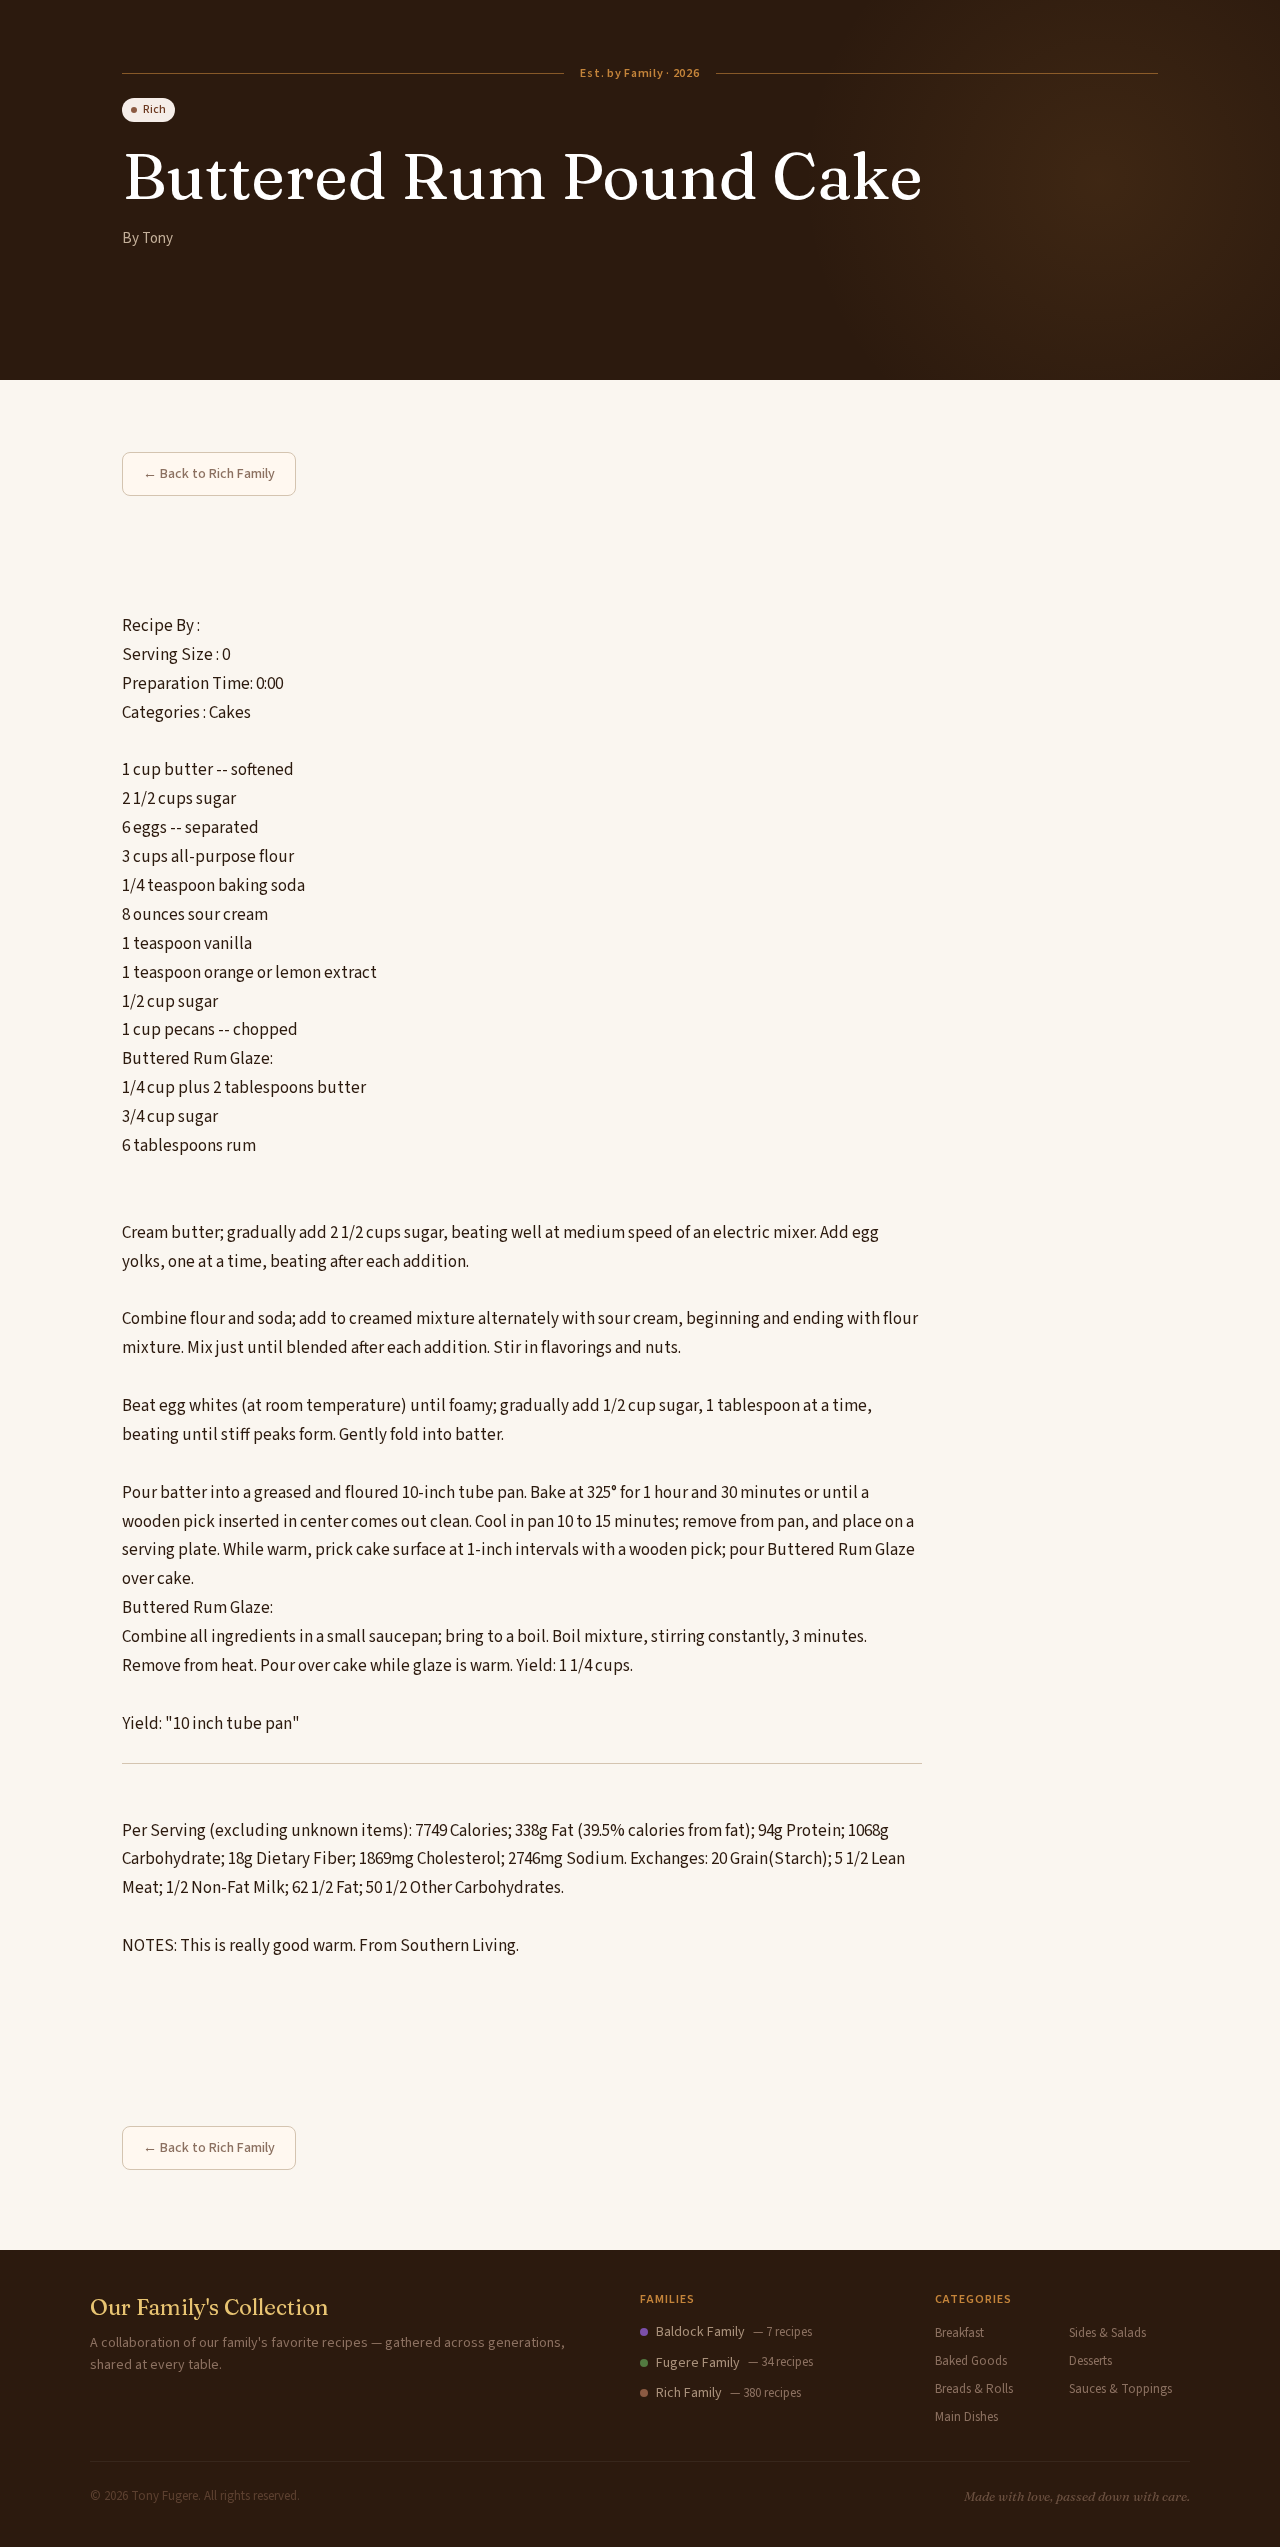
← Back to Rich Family (209, 474)
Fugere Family (698, 2363)
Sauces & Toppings (1120, 2389)
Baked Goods (971, 2361)
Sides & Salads (1107, 2333)
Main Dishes (966, 2417)
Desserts (1090, 2361)
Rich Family (689, 2393)
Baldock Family (700, 2332)
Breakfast (959, 2333)
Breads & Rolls (974, 2389)
